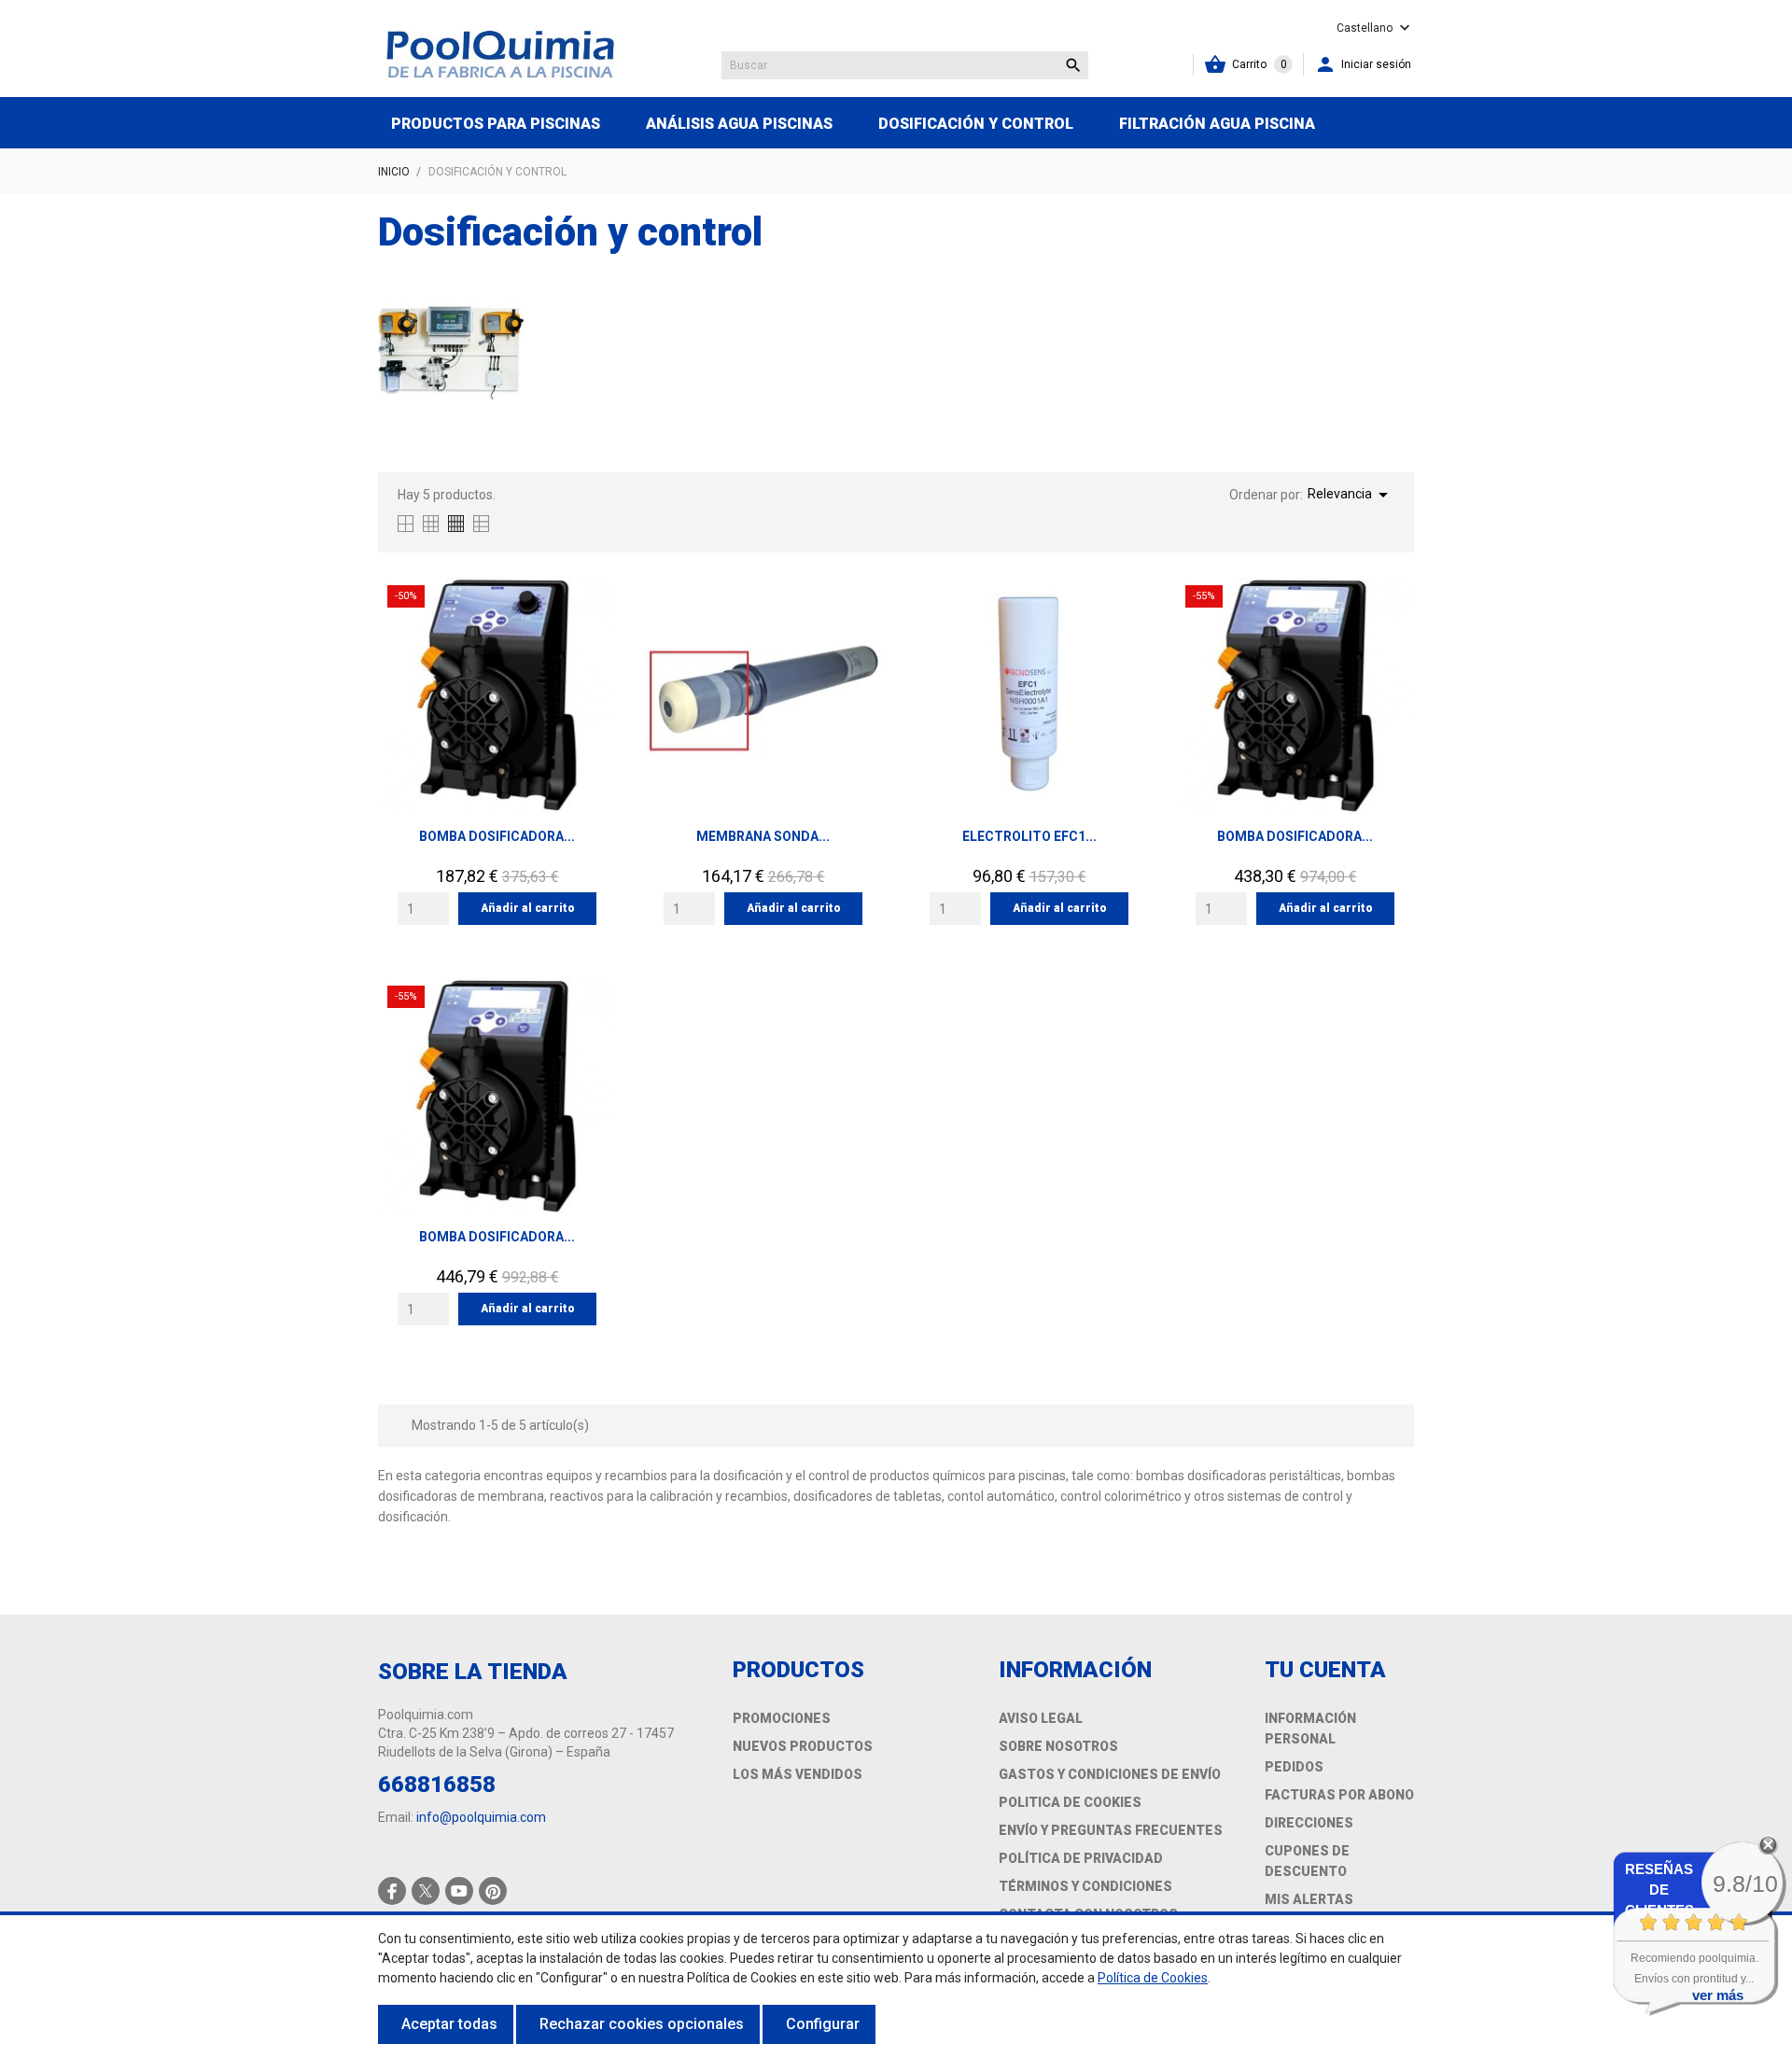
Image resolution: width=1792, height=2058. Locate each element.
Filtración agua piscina (1217, 124)
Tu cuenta (1325, 1670)
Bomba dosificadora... (497, 836)
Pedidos (1294, 1767)
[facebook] (392, 1891)
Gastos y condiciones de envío (1110, 1774)
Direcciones (1309, 1823)
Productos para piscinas (496, 124)
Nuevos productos (803, 1746)
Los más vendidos (798, 1774)
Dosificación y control (976, 124)
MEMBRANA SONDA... (763, 836)
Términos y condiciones (1085, 1886)
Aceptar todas (449, 2024)
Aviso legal (1041, 1718)
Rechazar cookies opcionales (642, 2024)
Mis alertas (1309, 1899)
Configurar (823, 2024)
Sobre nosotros (1058, 1746)
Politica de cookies (1070, 1802)
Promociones (782, 1718)
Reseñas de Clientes (1659, 1890)
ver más (1718, 1995)
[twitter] (426, 1891)
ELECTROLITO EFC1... (1029, 836)
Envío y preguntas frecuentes (1111, 1830)
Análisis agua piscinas (739, 124)
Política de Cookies (1153, 1978)
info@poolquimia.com (481, 1817)
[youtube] (459, 1891)
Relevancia (1351, 495)
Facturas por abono (1339, 1795)
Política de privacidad (1081, 1858)
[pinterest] (493, 1891)
